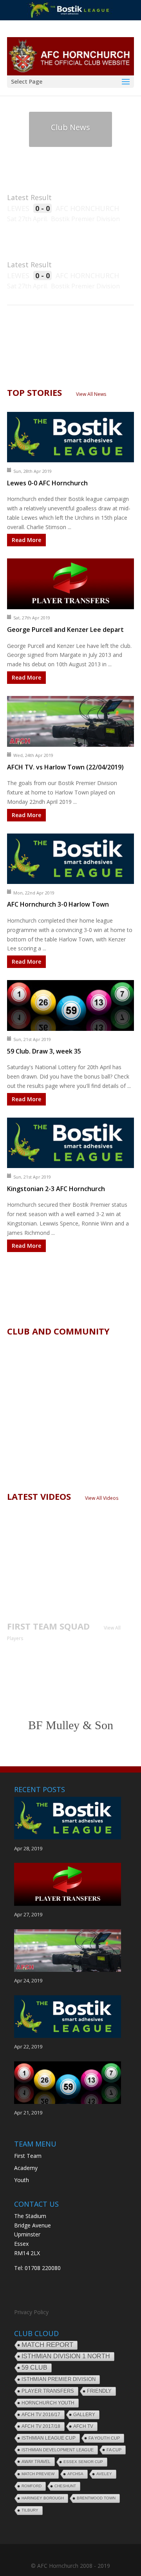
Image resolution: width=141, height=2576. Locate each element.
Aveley (104, 2474)
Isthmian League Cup (49, 2438)
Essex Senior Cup (83, 2462)
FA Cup (114, 2450)
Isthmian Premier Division (59, 2379)
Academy (26, 2168)
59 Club (34, 2368)
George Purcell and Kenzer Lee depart (65, 630)
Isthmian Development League (58, 2450)
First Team (28, 2156)
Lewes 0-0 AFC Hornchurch (47, 483)
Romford (32, 2486)
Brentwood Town (96, 2498)
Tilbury (30, 2510)
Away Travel (36, 2462)
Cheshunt (65, 2486)
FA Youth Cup (104, 2438)
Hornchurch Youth (48, 2403)
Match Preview (38, 2474)
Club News (70, 127)
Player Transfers (48, 2391)
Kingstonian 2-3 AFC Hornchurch (56, 1189)
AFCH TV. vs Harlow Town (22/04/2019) (65, 767)
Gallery (84, 2415)
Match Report (47, 2345)
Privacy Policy (31, 2312)
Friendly (99, 2391)
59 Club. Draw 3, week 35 (44, 1051)
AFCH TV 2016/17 (41, 2415)
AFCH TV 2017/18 (41, 2426)
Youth (22, 2180)
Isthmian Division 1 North (66, 2356)
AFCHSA (75, 2474)
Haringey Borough (43, 2498)
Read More (26, 540)
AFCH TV (83, 2426)
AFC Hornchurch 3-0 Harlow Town (58, 904)
